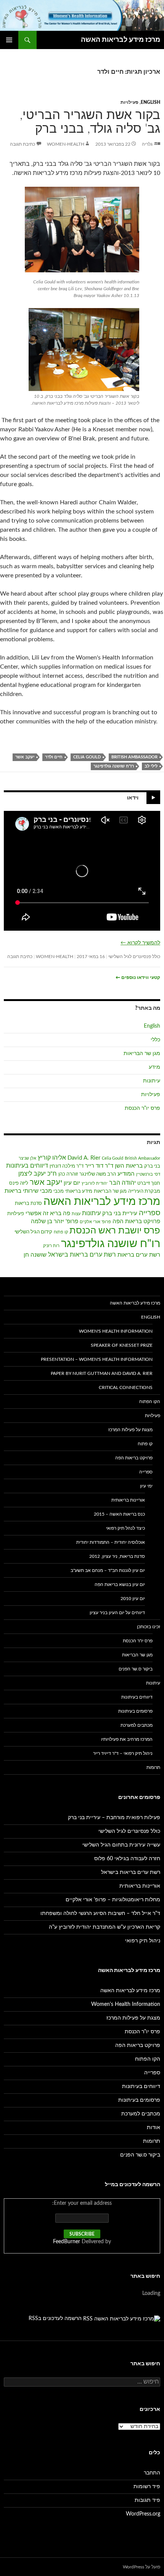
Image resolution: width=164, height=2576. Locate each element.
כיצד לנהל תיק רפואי (125, 1528)
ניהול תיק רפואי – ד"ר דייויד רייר (123, 1753)
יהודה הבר (122, 1183)
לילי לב (151, 766)
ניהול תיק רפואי (143, 1941)
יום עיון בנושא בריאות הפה (120, 1584)
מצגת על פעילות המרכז (130, 1430)
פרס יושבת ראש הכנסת (115, 1231)
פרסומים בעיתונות (135, 1711)
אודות (154, 2128)
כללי (155, 1040)
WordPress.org (143, 2514)
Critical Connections (126, 1387)
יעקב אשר (25, 757)
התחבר (152, 2473)
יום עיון (72, 1183)
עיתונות (152, 1081)
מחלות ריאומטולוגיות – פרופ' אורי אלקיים (113, 1900)
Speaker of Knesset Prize (122, 1345)
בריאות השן (129, 1166)
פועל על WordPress (141, 2567)
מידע (154, 1067)
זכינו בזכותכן (149, 1627)
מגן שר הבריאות (142, 1054)
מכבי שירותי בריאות (28, 1191)
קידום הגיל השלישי (33, 1232)
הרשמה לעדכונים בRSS (55, 2319)
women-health (66, 144)
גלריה (147, 144)
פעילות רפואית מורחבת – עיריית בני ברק (114, 1818)
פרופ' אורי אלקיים (95, 1222)
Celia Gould (87, 757)
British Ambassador (134, 757)
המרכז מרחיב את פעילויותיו (127, 1739)
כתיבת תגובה (23, 144)
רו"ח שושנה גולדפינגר (114, 766)
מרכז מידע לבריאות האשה (121, 40)
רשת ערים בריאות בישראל (82, 1255)
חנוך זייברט (149, 1183)
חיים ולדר (54, 757)
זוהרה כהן (68, 1174)
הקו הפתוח (150, 1402)
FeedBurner (67, 2242)
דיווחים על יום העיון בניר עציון (117, 1613)
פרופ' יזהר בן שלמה (55, 1221)
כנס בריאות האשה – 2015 (119, 1514)
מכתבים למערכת (137, 1725)
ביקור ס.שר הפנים (136, 1669)
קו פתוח (61, 1232)
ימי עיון (146, 1486)
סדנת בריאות (28, 1204)
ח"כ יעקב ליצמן (38, 1174)
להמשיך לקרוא (140, 943)
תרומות (153, 1767)
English (150, 102)
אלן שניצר (27, 1158)
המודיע (126, 1174)
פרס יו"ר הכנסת (142, 1108)
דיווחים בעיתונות (27, 1166)
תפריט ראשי (9, 40)
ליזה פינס (19, 1183)
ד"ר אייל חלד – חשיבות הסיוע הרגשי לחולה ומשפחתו (100, 1913)
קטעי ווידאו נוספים (138, 977)
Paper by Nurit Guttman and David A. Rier (102, 1373)
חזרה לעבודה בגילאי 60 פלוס (127, 1859)
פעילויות (129, 102)
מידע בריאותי (79, 1191)
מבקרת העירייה (144, 1191)
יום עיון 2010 (133, 1599)
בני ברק (152, 1166)
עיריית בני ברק (120, 1213)
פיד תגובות (147, 2500)
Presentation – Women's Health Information (97, 1359)
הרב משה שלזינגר (98, 1174)
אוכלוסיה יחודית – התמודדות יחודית (111, 1542)
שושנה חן (35, 1255)
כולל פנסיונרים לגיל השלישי (134, 957)
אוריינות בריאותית (128, 1500)
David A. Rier (84, 1158)
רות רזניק (51, 1246)
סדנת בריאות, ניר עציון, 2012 (117, 1556)
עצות (76, 1214)
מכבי (59, 1191)
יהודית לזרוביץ (95, 1183)
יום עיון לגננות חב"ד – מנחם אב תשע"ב (108, 1570)
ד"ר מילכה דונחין (67, 1166)
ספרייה (150, 1213)
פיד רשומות (147, 2487)
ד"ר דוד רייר (99, 1166)
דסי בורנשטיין (148, 1174)
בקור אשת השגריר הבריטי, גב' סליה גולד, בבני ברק (90, 122)
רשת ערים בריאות (139, 1255)
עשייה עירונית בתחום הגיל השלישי (121, 1845)
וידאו (133, 798)
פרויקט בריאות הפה (136, 1221)
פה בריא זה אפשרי (48, 1213)
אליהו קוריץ (52, 1158)
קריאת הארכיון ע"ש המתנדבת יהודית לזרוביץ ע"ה (105, 1927)
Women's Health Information (116, 1331)
